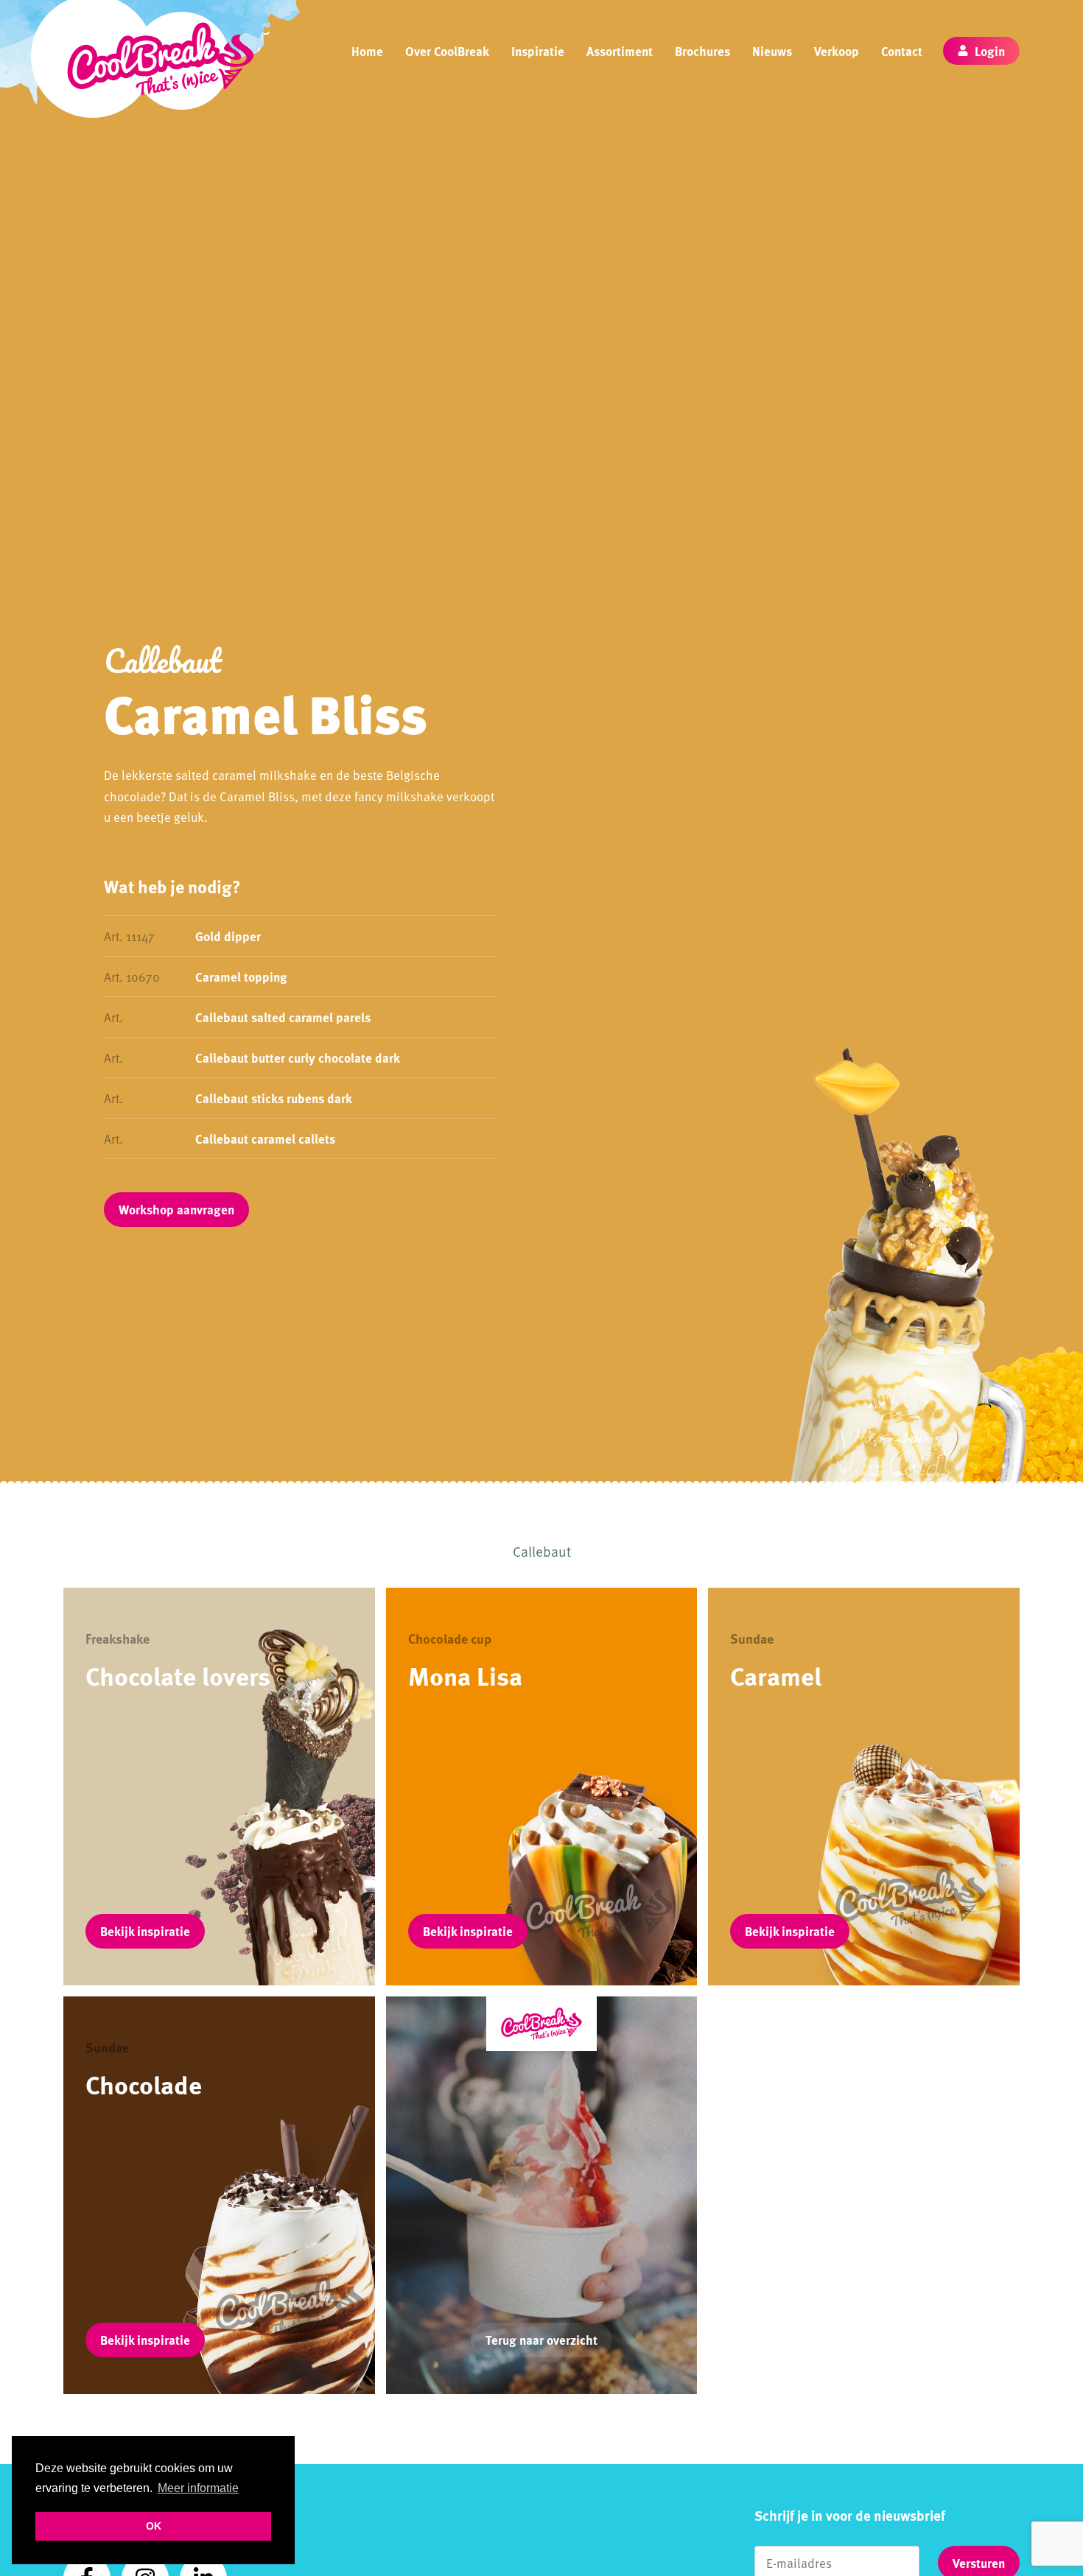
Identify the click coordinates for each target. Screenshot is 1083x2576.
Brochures (702, 51)
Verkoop (837, 51)
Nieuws (772, 51)
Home (367, 51)
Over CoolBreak (447, 51)
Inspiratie (538, 51)
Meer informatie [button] (198, 2488)
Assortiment (620, 51)
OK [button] (154, 2526)
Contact (902, 51)
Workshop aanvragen (176, 1209)
